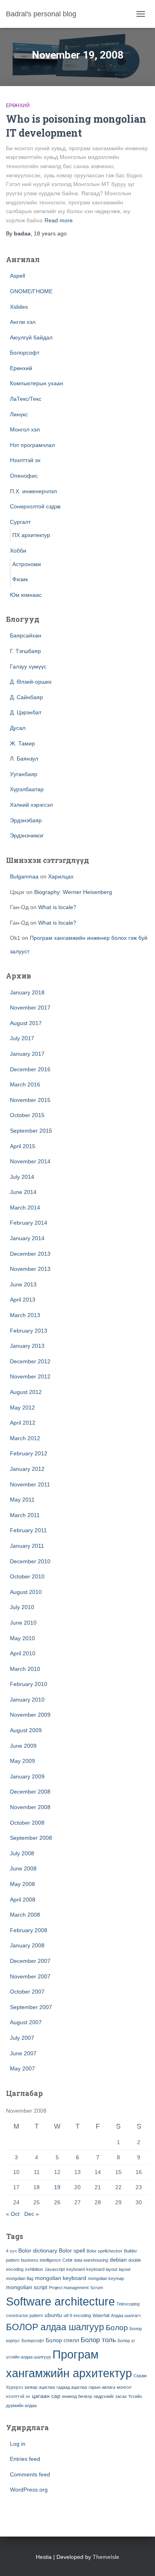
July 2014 (22, 1177)
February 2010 (29, 1684)
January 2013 (27, 1346)
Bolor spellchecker (105, 2251)
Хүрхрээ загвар (22, 2387)
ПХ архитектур (31, 535)
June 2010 (23, 1623)
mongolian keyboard (61, 2278)
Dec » (32, 2214)
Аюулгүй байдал (31, 337)
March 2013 (25, 1315)
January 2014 (27, 1238)
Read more (59, 220)
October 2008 (27, 1823)
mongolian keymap (106, 2278)
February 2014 (29, 1223)
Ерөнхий (18, 106)
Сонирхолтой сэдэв (35, 506)
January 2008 (27, 1945)
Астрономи (27, 564)
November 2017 (30, 1008)
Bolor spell (72, 2251)
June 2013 (23, 1284)
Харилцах (61, 876)
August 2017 (26, 1023)
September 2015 (31, 1131)
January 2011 (27, 1546)
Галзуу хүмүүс (28, 667)
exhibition (34, 2269)
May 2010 (22, 1638)
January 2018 (27, 992)
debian (118, 2260)
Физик (20, 579)
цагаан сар (46, 2396)
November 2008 (30, 1807)
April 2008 (23, 1900)
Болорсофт (25, 353)
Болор (117, 2328)
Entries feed (25, 2459)
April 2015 (23, 1146)
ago (50, 233)
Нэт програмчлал (32, 445)
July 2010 (22, 1607)
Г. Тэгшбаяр (25, 651)
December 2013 (30, 1254)
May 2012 (22, 1408)
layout (125, 2269)
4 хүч (11, 2251)
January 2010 (27, 1700)
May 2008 (22, 1884)
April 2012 (23, 1423)
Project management (69, 2288)
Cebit (67, 2260)
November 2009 (30, 1715)
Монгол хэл (25, 429)
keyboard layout (102, 2269)
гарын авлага (102, 2387)
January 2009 (27, 1776)
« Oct (13, 2214)
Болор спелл (62, 2340)
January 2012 (27, 1469)
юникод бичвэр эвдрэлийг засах (94, 2396)
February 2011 (28, 1530)
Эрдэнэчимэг (27, 835)
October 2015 (27, 1115)
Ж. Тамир (22, 743)
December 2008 (30, 1792)
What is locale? (57, 907)
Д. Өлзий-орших (31, 682)
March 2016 (25, 1084)
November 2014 (30, 1161)
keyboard (76, 2269)
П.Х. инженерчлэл (33, 491)
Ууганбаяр (24, 774)
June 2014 (23, 1192)
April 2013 (23, 1300)
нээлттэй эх (18, 2396)
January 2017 (27, 1054)
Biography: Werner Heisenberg (73, 892)
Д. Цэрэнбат (26, 712)
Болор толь (98, 2340)
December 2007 (30, 1961)
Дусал (18, 728)
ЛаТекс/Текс (26, 399)
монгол (124, 2387)
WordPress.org (29, 2490)
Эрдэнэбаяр (26, 820)
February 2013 (29, 1331)
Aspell (17, 276)
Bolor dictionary (38, 2251)
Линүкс (19, 414)
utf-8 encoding (77, 2315)
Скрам (140, 2376)
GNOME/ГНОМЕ (31, 291)
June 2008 (23, 1868)
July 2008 (22, 1853)
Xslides (19, 307)
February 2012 (29, 1453)
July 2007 (22, 2038)
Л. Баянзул (24, 759)
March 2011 (25, 1515)
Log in (18, 2444)
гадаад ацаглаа (72, 2387)
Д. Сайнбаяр (26, 697)
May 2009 (22, 1761)
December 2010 (30, 1561)
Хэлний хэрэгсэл (31, 805)
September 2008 (31, 1838)
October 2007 (27, 1992)
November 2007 (30, 1976)
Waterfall (101, 2315)
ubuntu (53, 2315)
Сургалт (20, 522)
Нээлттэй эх (25, 460)
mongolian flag (20, 2278)
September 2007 (31, 2007)
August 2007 (26, 2022)
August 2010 (26, 1592)
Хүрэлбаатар (27, 789)
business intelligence (41, 2260)
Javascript (55, 2269)
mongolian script (27, 2287)
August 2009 (26, 1730)
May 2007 (22, 2068)
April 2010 (23, 1653)
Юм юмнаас (26, 595)
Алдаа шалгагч (126, 2315)
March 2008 (25, 1915)
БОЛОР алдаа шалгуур (55, 2327)
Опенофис (24, 476)
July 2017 (22, 1038)
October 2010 (27, 1576)
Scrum (97, 2288)
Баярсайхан (26, 635)
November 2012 (30, 1376)
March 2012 (25, 1438)
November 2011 (30, 1484)
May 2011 (22, 1500)
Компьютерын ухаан (37, 383)
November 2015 (30, 1100)
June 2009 (23, 1746)
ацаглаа (47, 2387)
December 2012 (30, 1361)
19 (57, 2187)
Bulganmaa (24, 876)
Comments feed (30, 2474)
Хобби (18, 551)
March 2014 (25, 1208)
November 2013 (30, 1269)
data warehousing (91, 2260)
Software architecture (60, 2301)
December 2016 (30, 1069)
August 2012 (26, 1392)
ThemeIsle (106, 2557)
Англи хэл (23, 322)
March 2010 (25, 1669)
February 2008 (29, 1930)
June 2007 (23, 2053)
